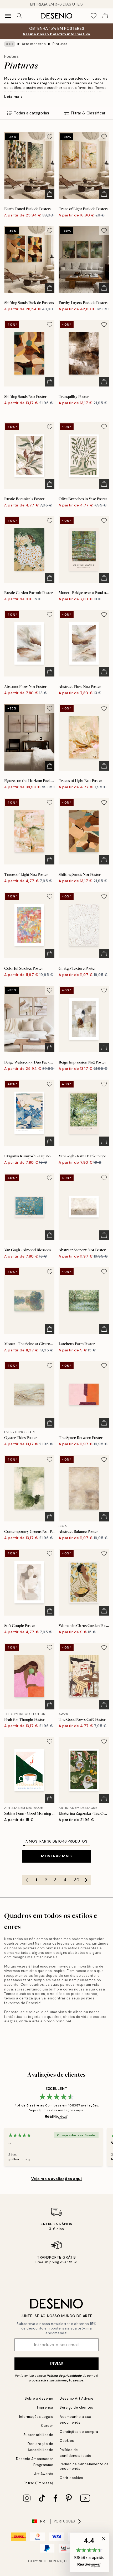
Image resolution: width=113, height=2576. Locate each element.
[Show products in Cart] (105, 16)
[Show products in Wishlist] (94, 16)
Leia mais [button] (14, 96)
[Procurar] (19, 16)
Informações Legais (36, 2417)
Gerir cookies (71, 2478)
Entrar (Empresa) (38, 2483)
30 (77, 1880)
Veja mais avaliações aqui (57, 2179)
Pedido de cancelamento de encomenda (84, 2466)
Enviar (56, 2364)
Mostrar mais (56, 1856)
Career (47, 2426)
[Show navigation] (8, 16)
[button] (89, 2553)
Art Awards (44, 2474)
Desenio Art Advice (76, 2398)
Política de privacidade (64, 2376)
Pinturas (60, 44)
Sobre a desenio (39, 2398)
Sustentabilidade (38, 2435)
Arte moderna (34, 44)
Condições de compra (79, 2432)
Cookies (67, 2441)
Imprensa (45, 2407)
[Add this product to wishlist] (50, 137)
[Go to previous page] (27, 1880)
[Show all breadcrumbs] (10, 44)
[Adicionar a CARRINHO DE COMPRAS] (50, 194)
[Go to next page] (86, 1880)
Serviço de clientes (76, 2407)
